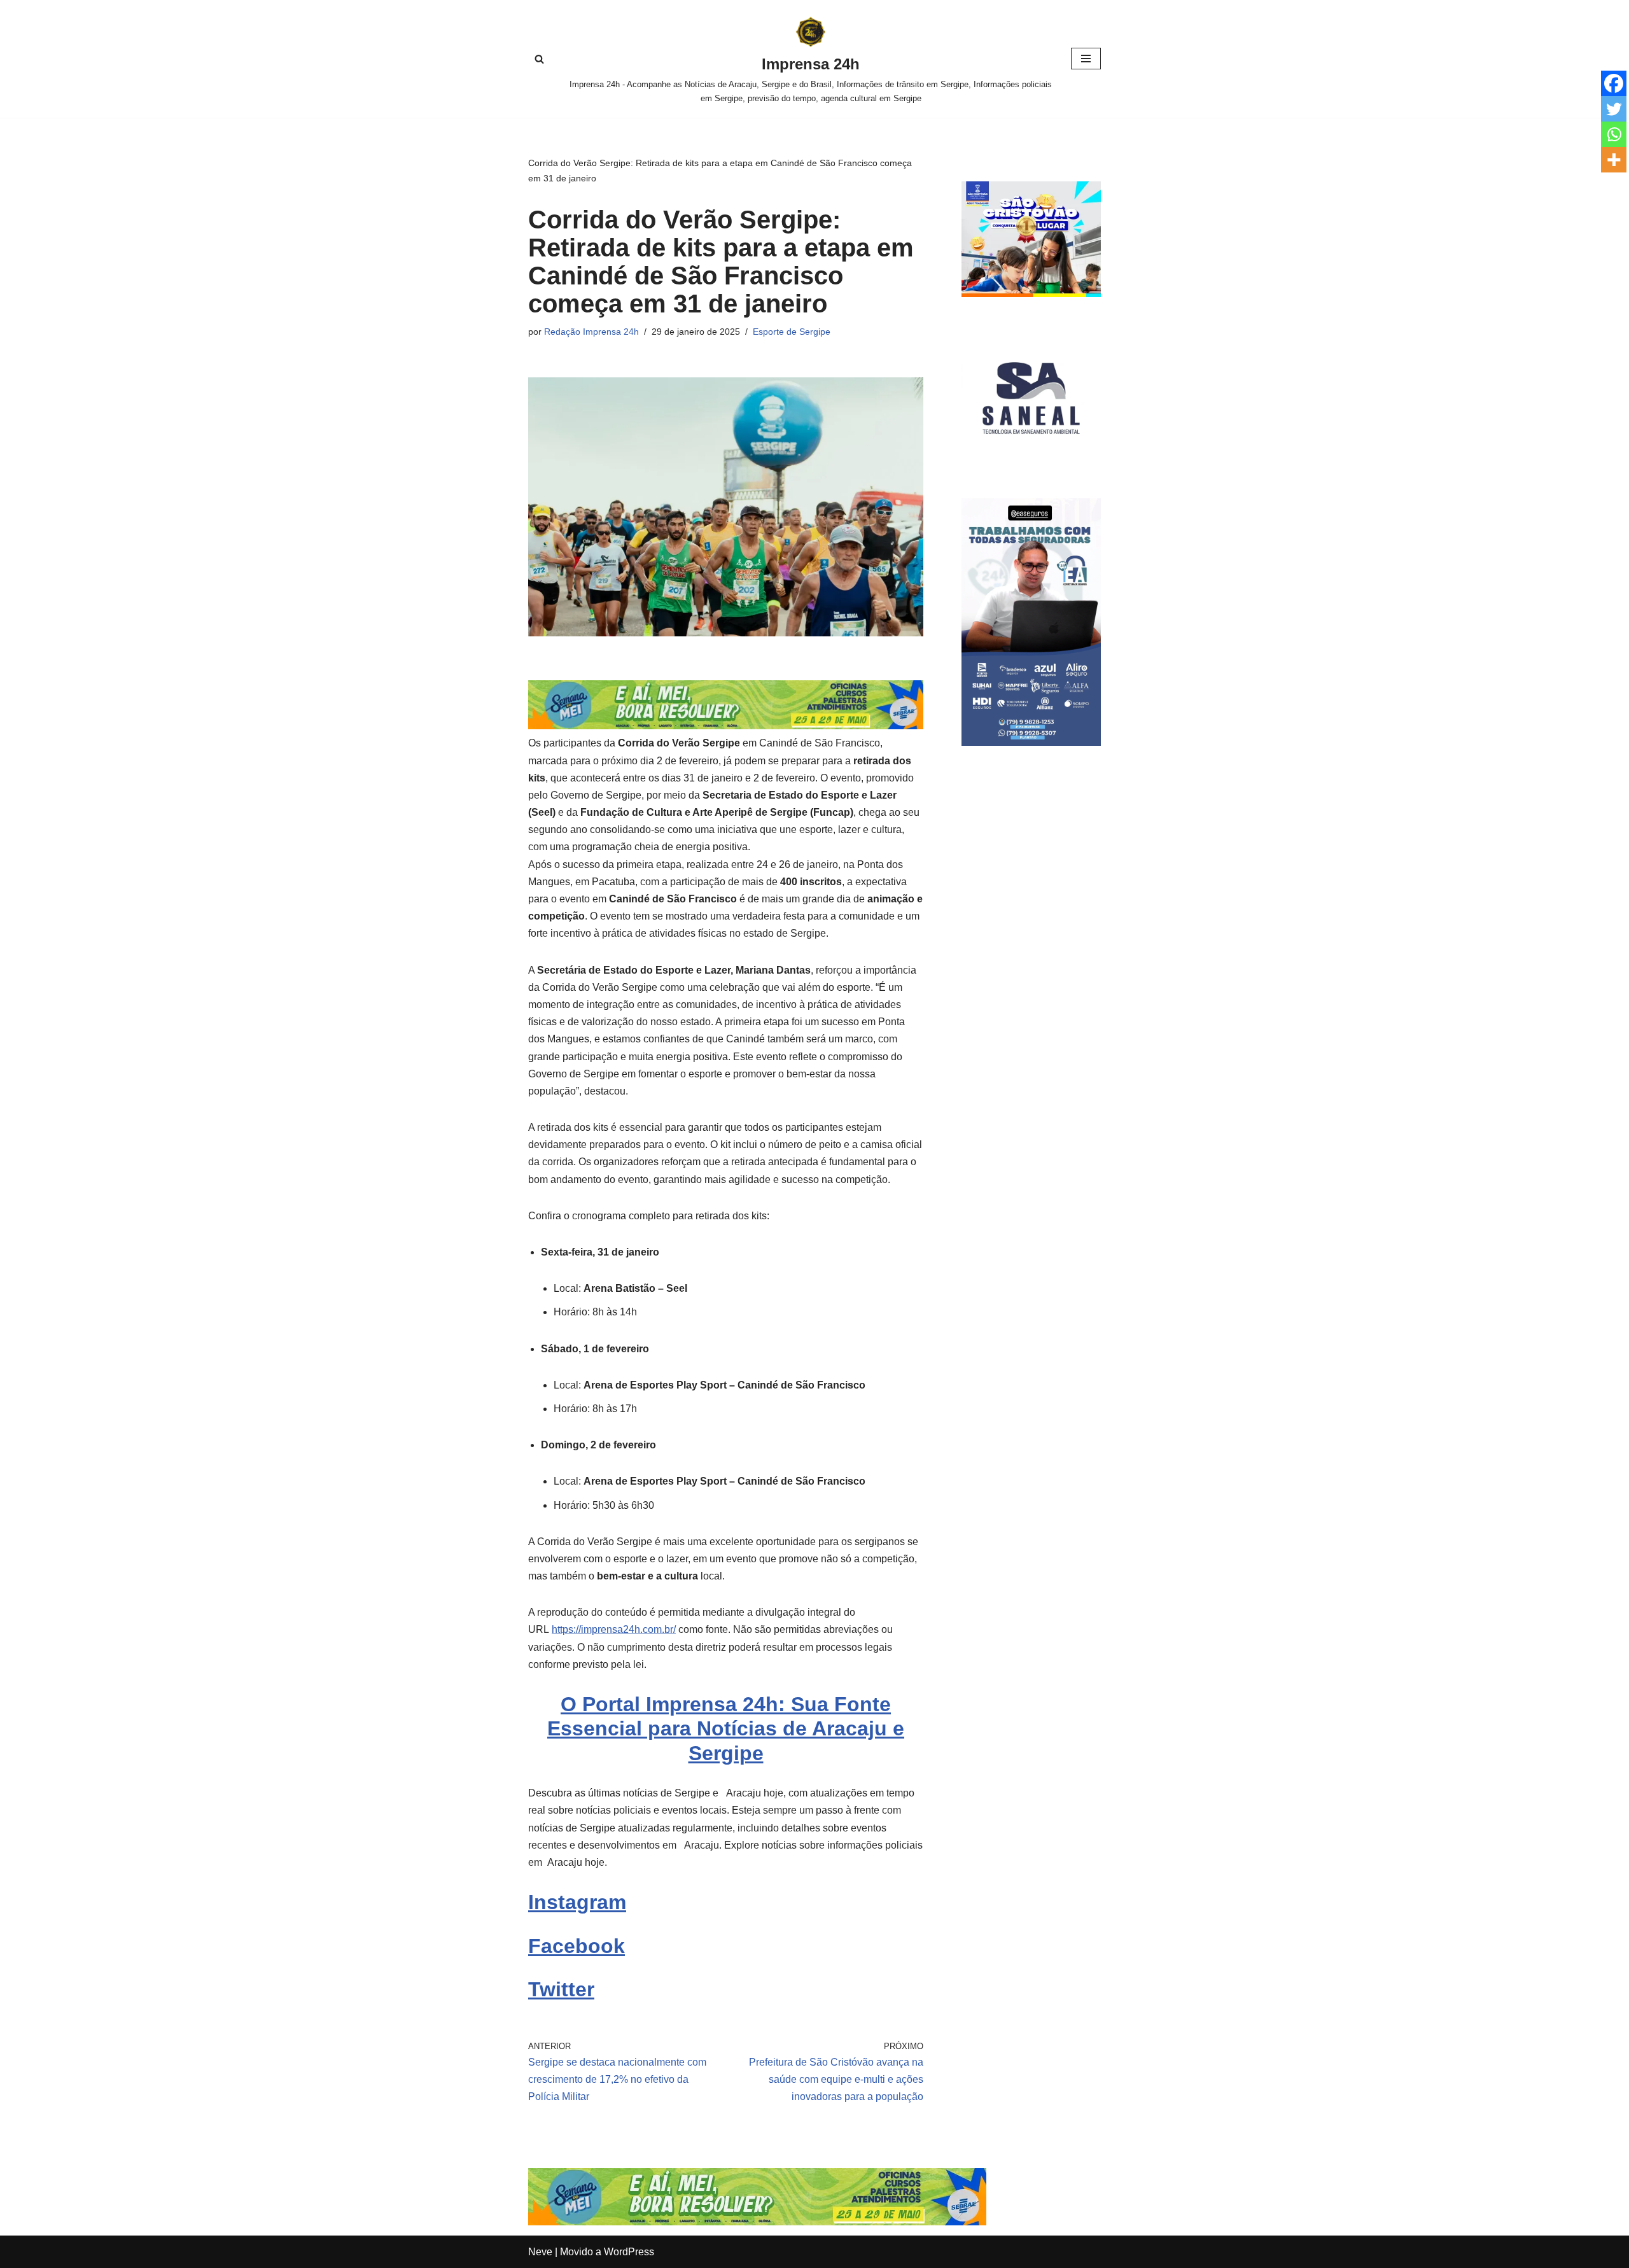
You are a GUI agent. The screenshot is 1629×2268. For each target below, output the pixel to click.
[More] (1614, 160)
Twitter (561, 1989)
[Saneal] (1031, 464)
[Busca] (539, 59)
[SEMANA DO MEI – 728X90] (726, 726)
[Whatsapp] (1614, 134)
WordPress (629, 2252)
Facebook (577, 1946)
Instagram (577, 1902)
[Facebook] (1614, 83)
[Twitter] (1614, 109)
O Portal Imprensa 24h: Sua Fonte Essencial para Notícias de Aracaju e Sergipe (726, 1729)
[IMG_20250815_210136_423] (1031, 742)
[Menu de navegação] (1086, 59)
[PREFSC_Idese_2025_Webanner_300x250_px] (1031, 294)
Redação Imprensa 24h (591, 332)
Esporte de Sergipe (792, 332)
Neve (540, 2252)
